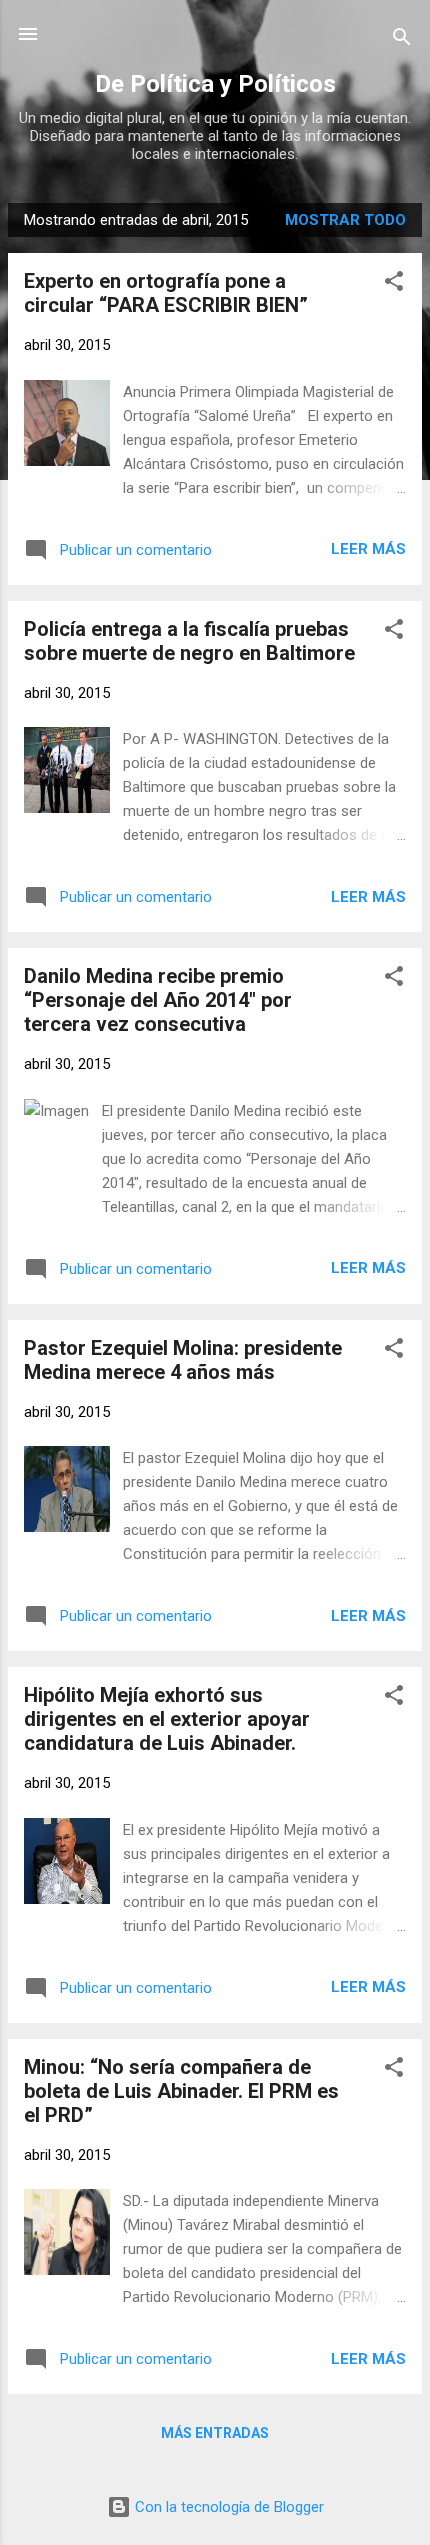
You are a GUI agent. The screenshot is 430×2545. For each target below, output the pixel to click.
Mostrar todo (345, 220)
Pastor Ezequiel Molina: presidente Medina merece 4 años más (183, 1360)
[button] (394, 284)
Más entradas (215, 2433)
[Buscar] (402, 40)
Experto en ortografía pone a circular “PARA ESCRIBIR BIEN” (166, 293)
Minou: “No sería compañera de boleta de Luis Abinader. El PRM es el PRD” (181, 2091)
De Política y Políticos (215, 84)
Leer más (368, 549)
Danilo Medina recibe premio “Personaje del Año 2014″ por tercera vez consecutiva (158, 1000)
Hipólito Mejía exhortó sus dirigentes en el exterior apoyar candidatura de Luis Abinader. (167, 1719)
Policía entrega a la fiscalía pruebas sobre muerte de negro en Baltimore (189, 641)
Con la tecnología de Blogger (227, 2507)
